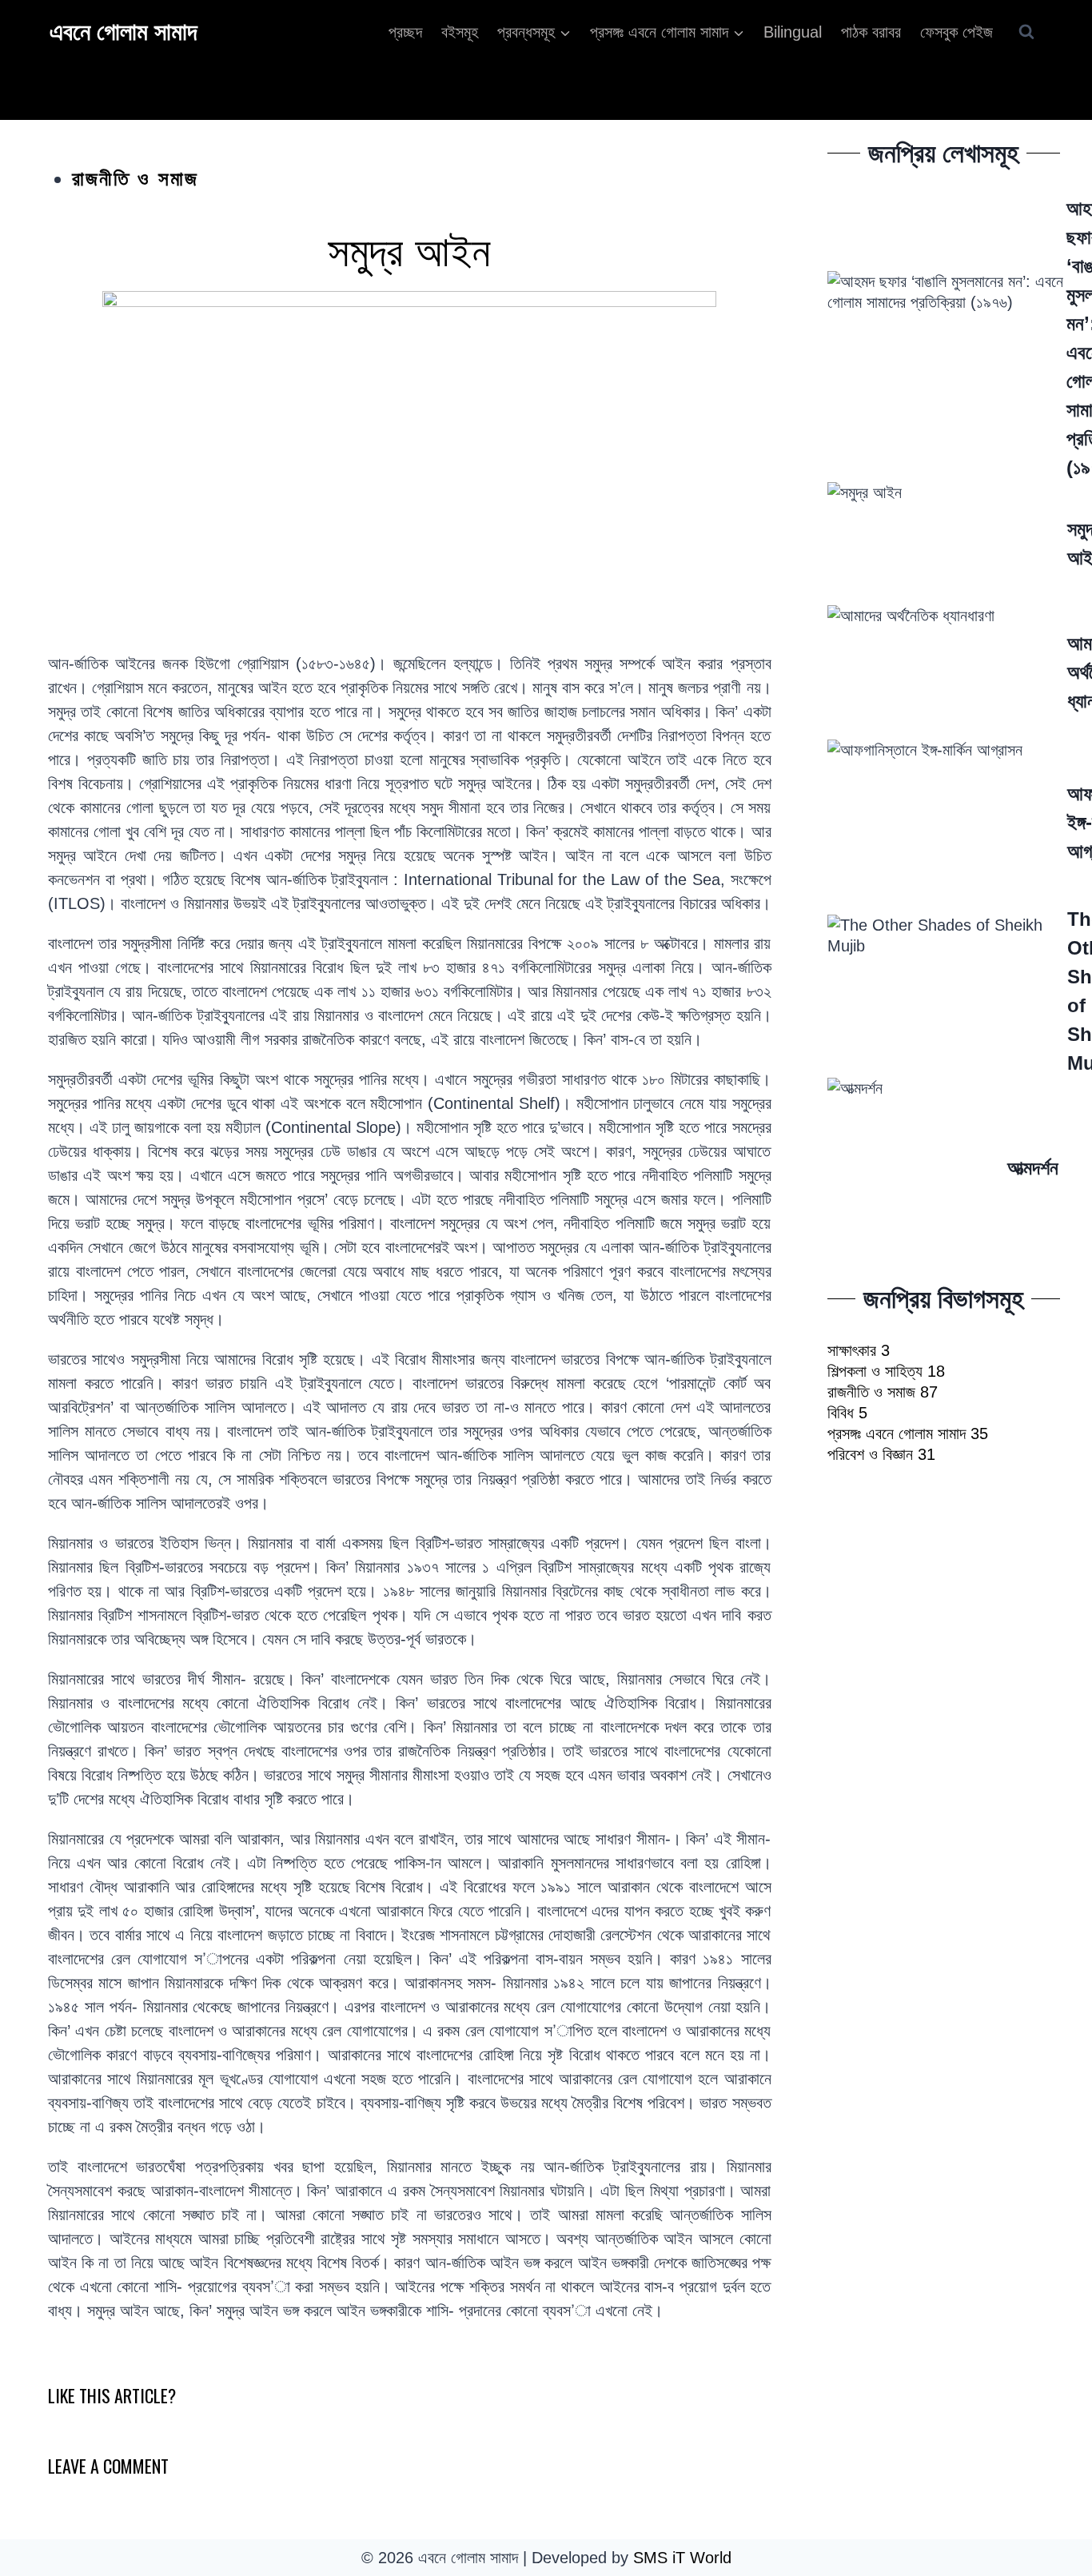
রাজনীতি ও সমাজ (135, 178)
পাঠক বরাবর (871, 32)
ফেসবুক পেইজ (956, 32)
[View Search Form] (1026, 32)
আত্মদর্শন (1033, 1168)
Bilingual (793, 32)
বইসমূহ (460, 32)
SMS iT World (682, 2558)
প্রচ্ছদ (405, 32)
